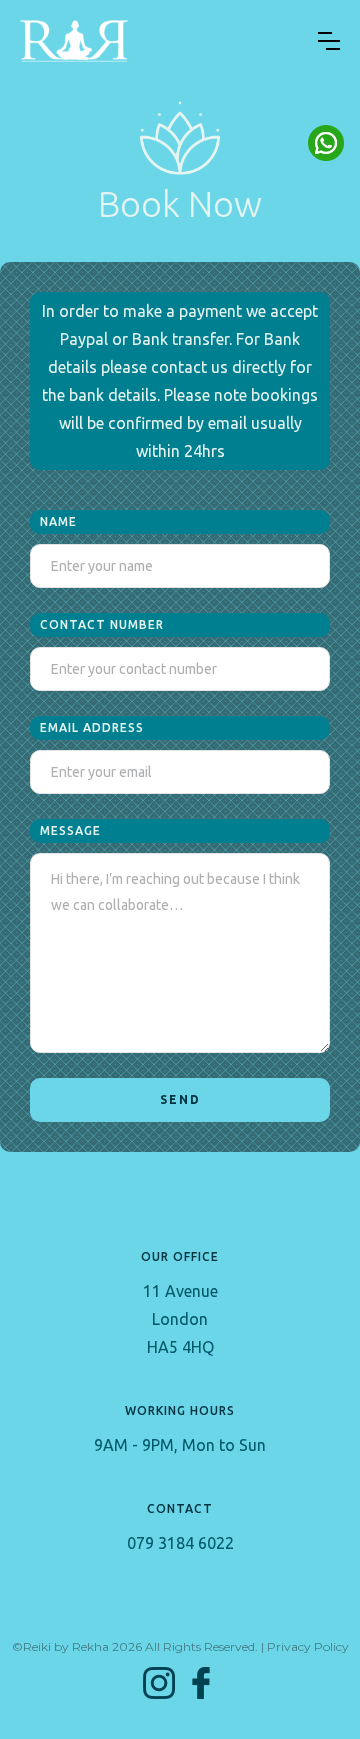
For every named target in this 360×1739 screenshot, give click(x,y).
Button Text (326, 143)
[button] (329, 41)
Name (58, 521)
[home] (74, 41)
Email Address (92, 727)
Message (70, 830)
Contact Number (102, 624)
